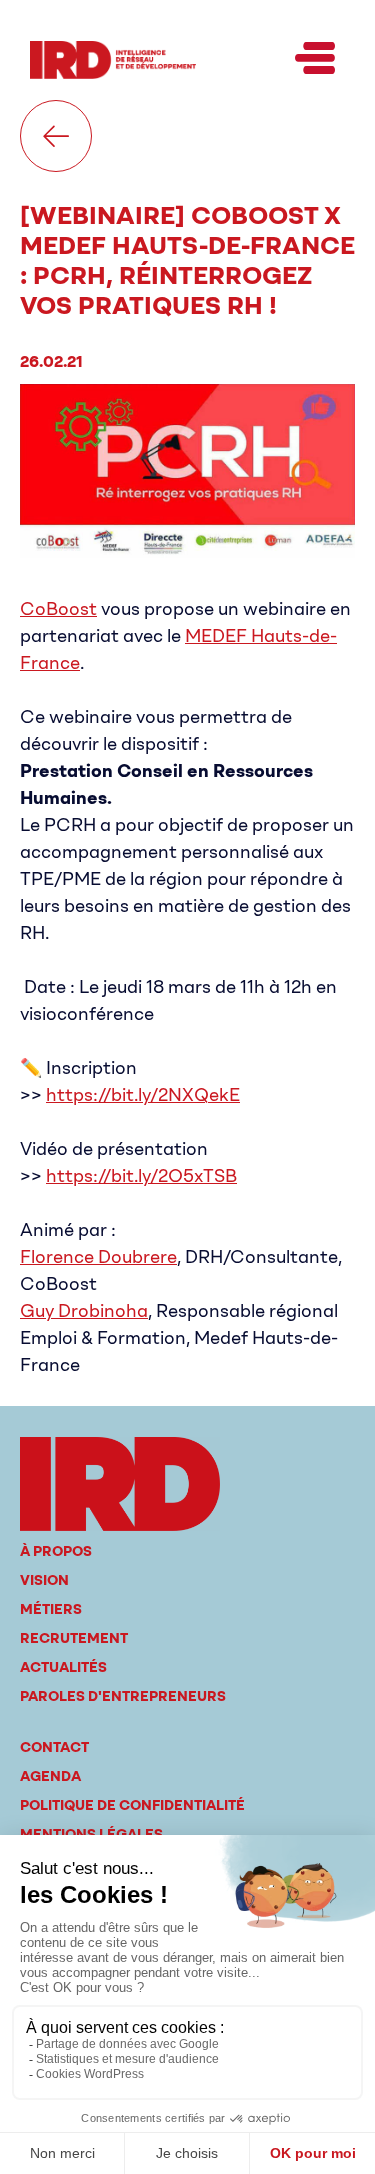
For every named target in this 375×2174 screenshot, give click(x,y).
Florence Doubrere (98, 1257)
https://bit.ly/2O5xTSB (141, 1176)
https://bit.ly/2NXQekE (143, 1095)
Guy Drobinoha (84, 1311)
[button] (315, 60)
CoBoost (58, 609)
